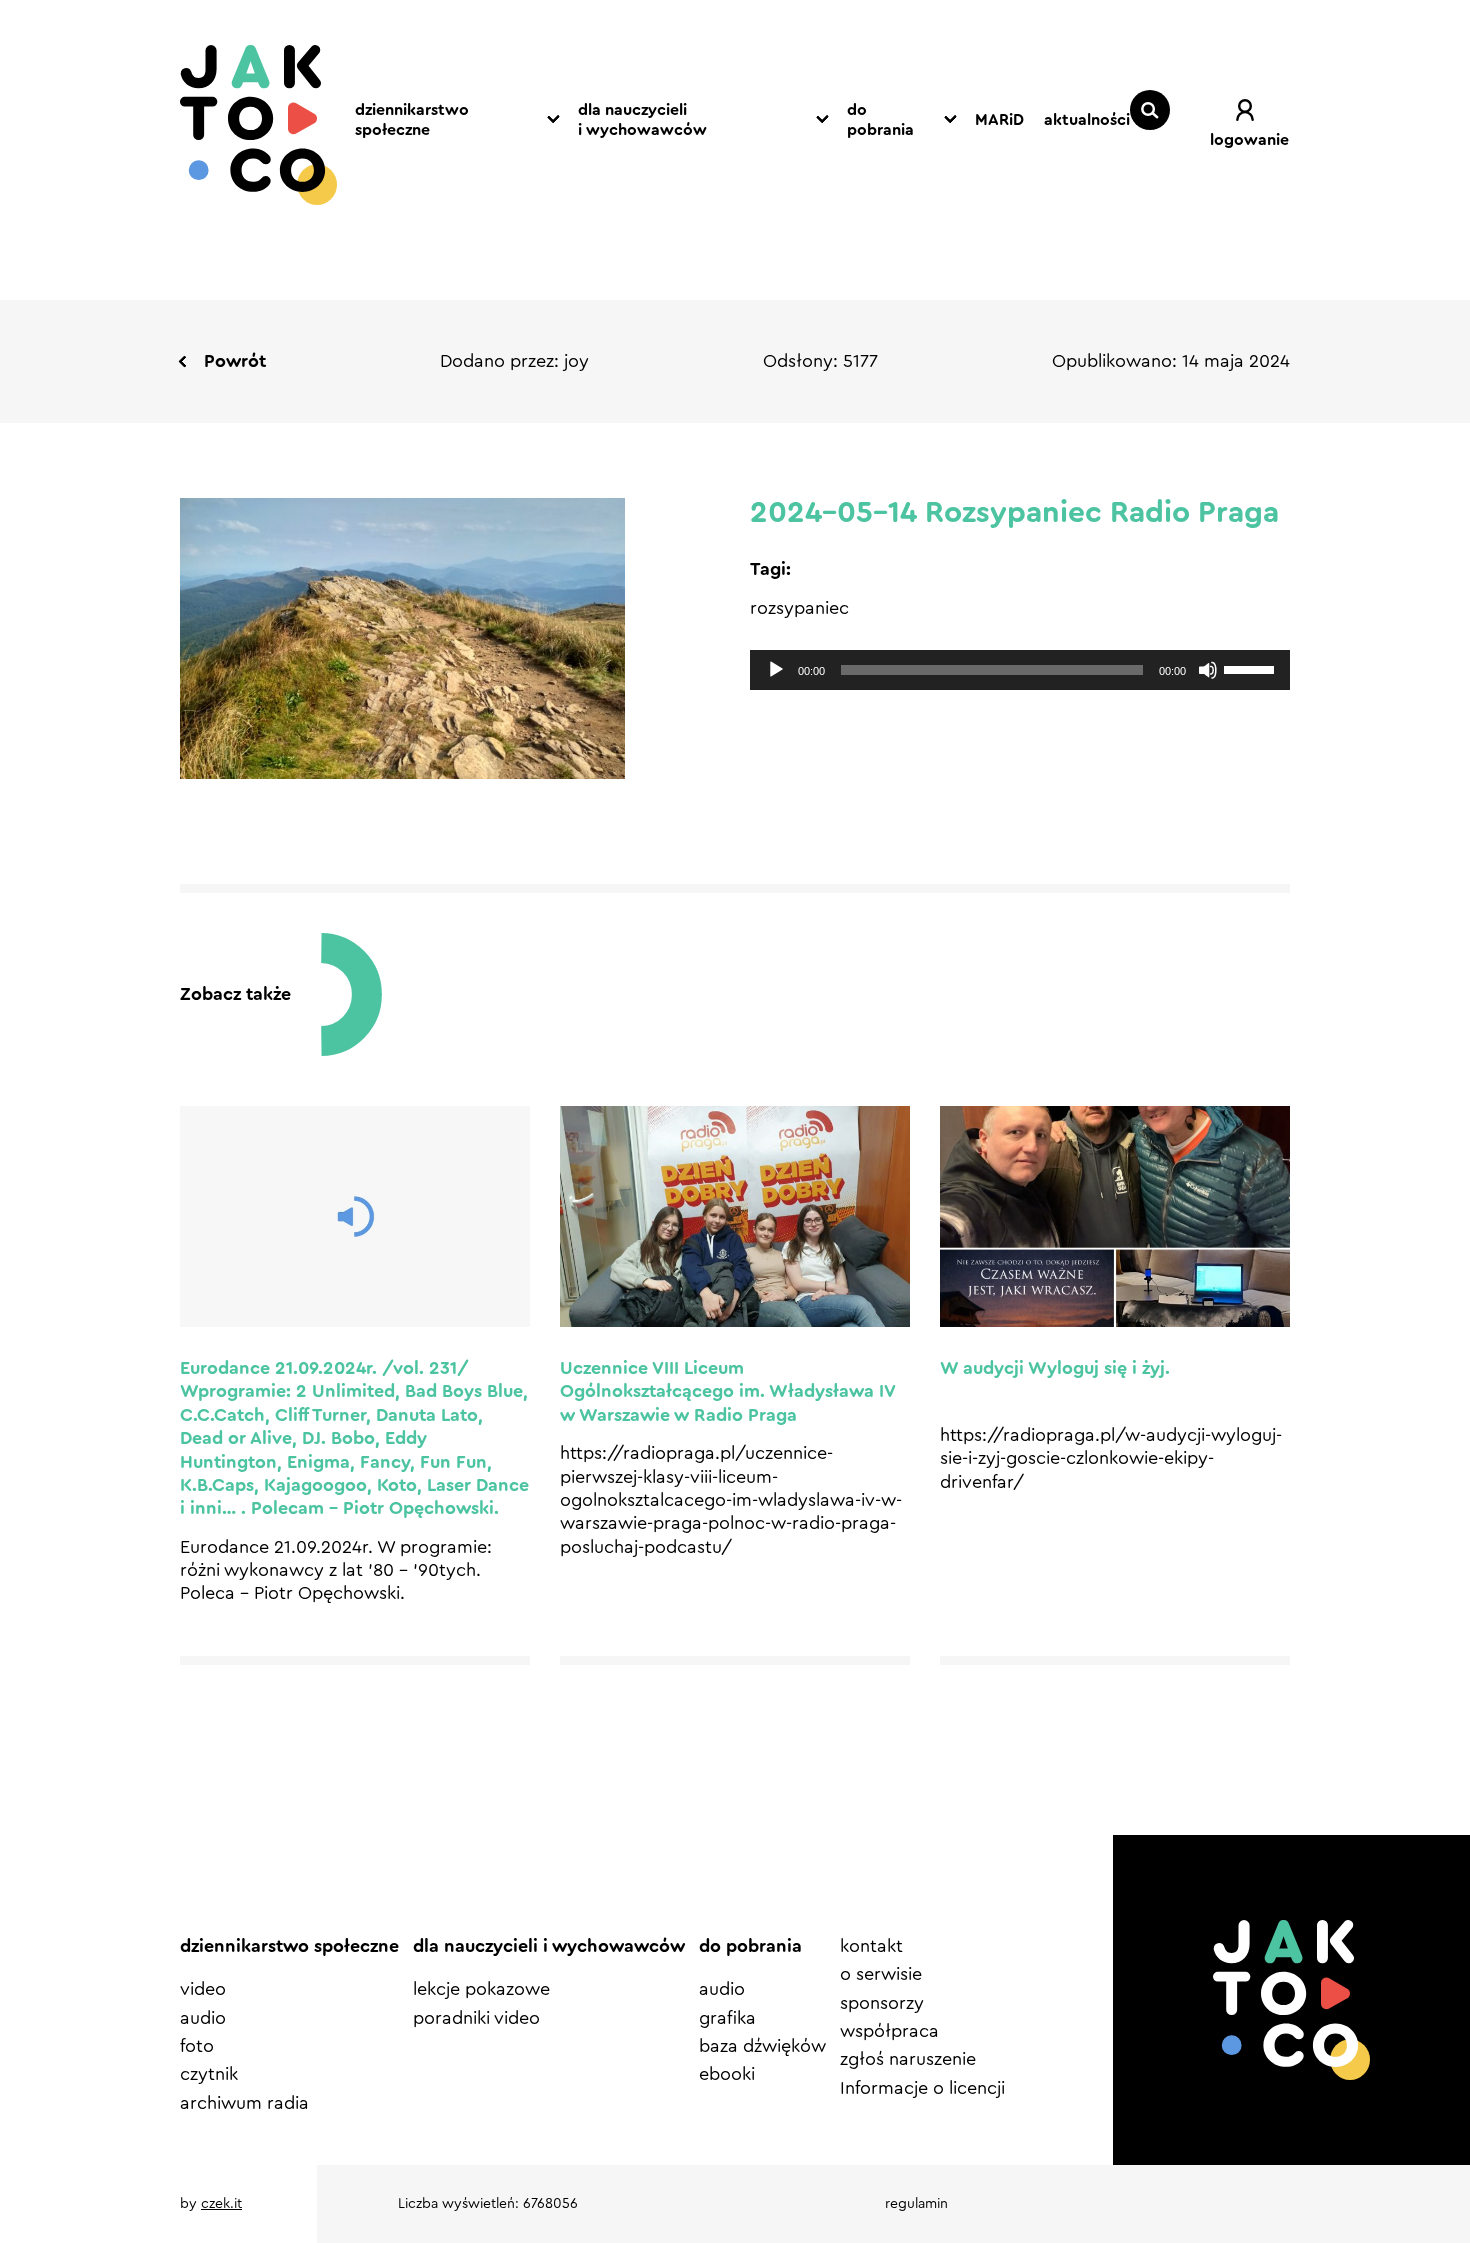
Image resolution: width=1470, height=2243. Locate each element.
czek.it (221, 2204)
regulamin (916, 2204)
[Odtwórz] (776, 670)
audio (203, 2018)
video (203, 1989)
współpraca (889, 2031)
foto (197, 2046)
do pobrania (880, 120)
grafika (727, 2018)
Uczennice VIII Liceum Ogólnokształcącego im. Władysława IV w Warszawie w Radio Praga (727, 1391)
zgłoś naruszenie (908, 2059)
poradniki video (476, 2018)
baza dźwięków (762, 2046)
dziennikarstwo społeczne (412, 120)
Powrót (235, 361)
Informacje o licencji (922, 2088)
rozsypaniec (799, 608)
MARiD (999, 120)
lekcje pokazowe (481, 1989)
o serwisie (881, 1974)
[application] (1020, 670)
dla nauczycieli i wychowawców (642, 120)
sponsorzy (882, 2003)
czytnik (209, 2074)
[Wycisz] (1208, 670)
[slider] (1252, 668)
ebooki (727, 2074)
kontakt (871, 1946)
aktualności (1087, 120)
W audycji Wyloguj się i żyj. (1055, 1368)
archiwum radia (244, 2103)
